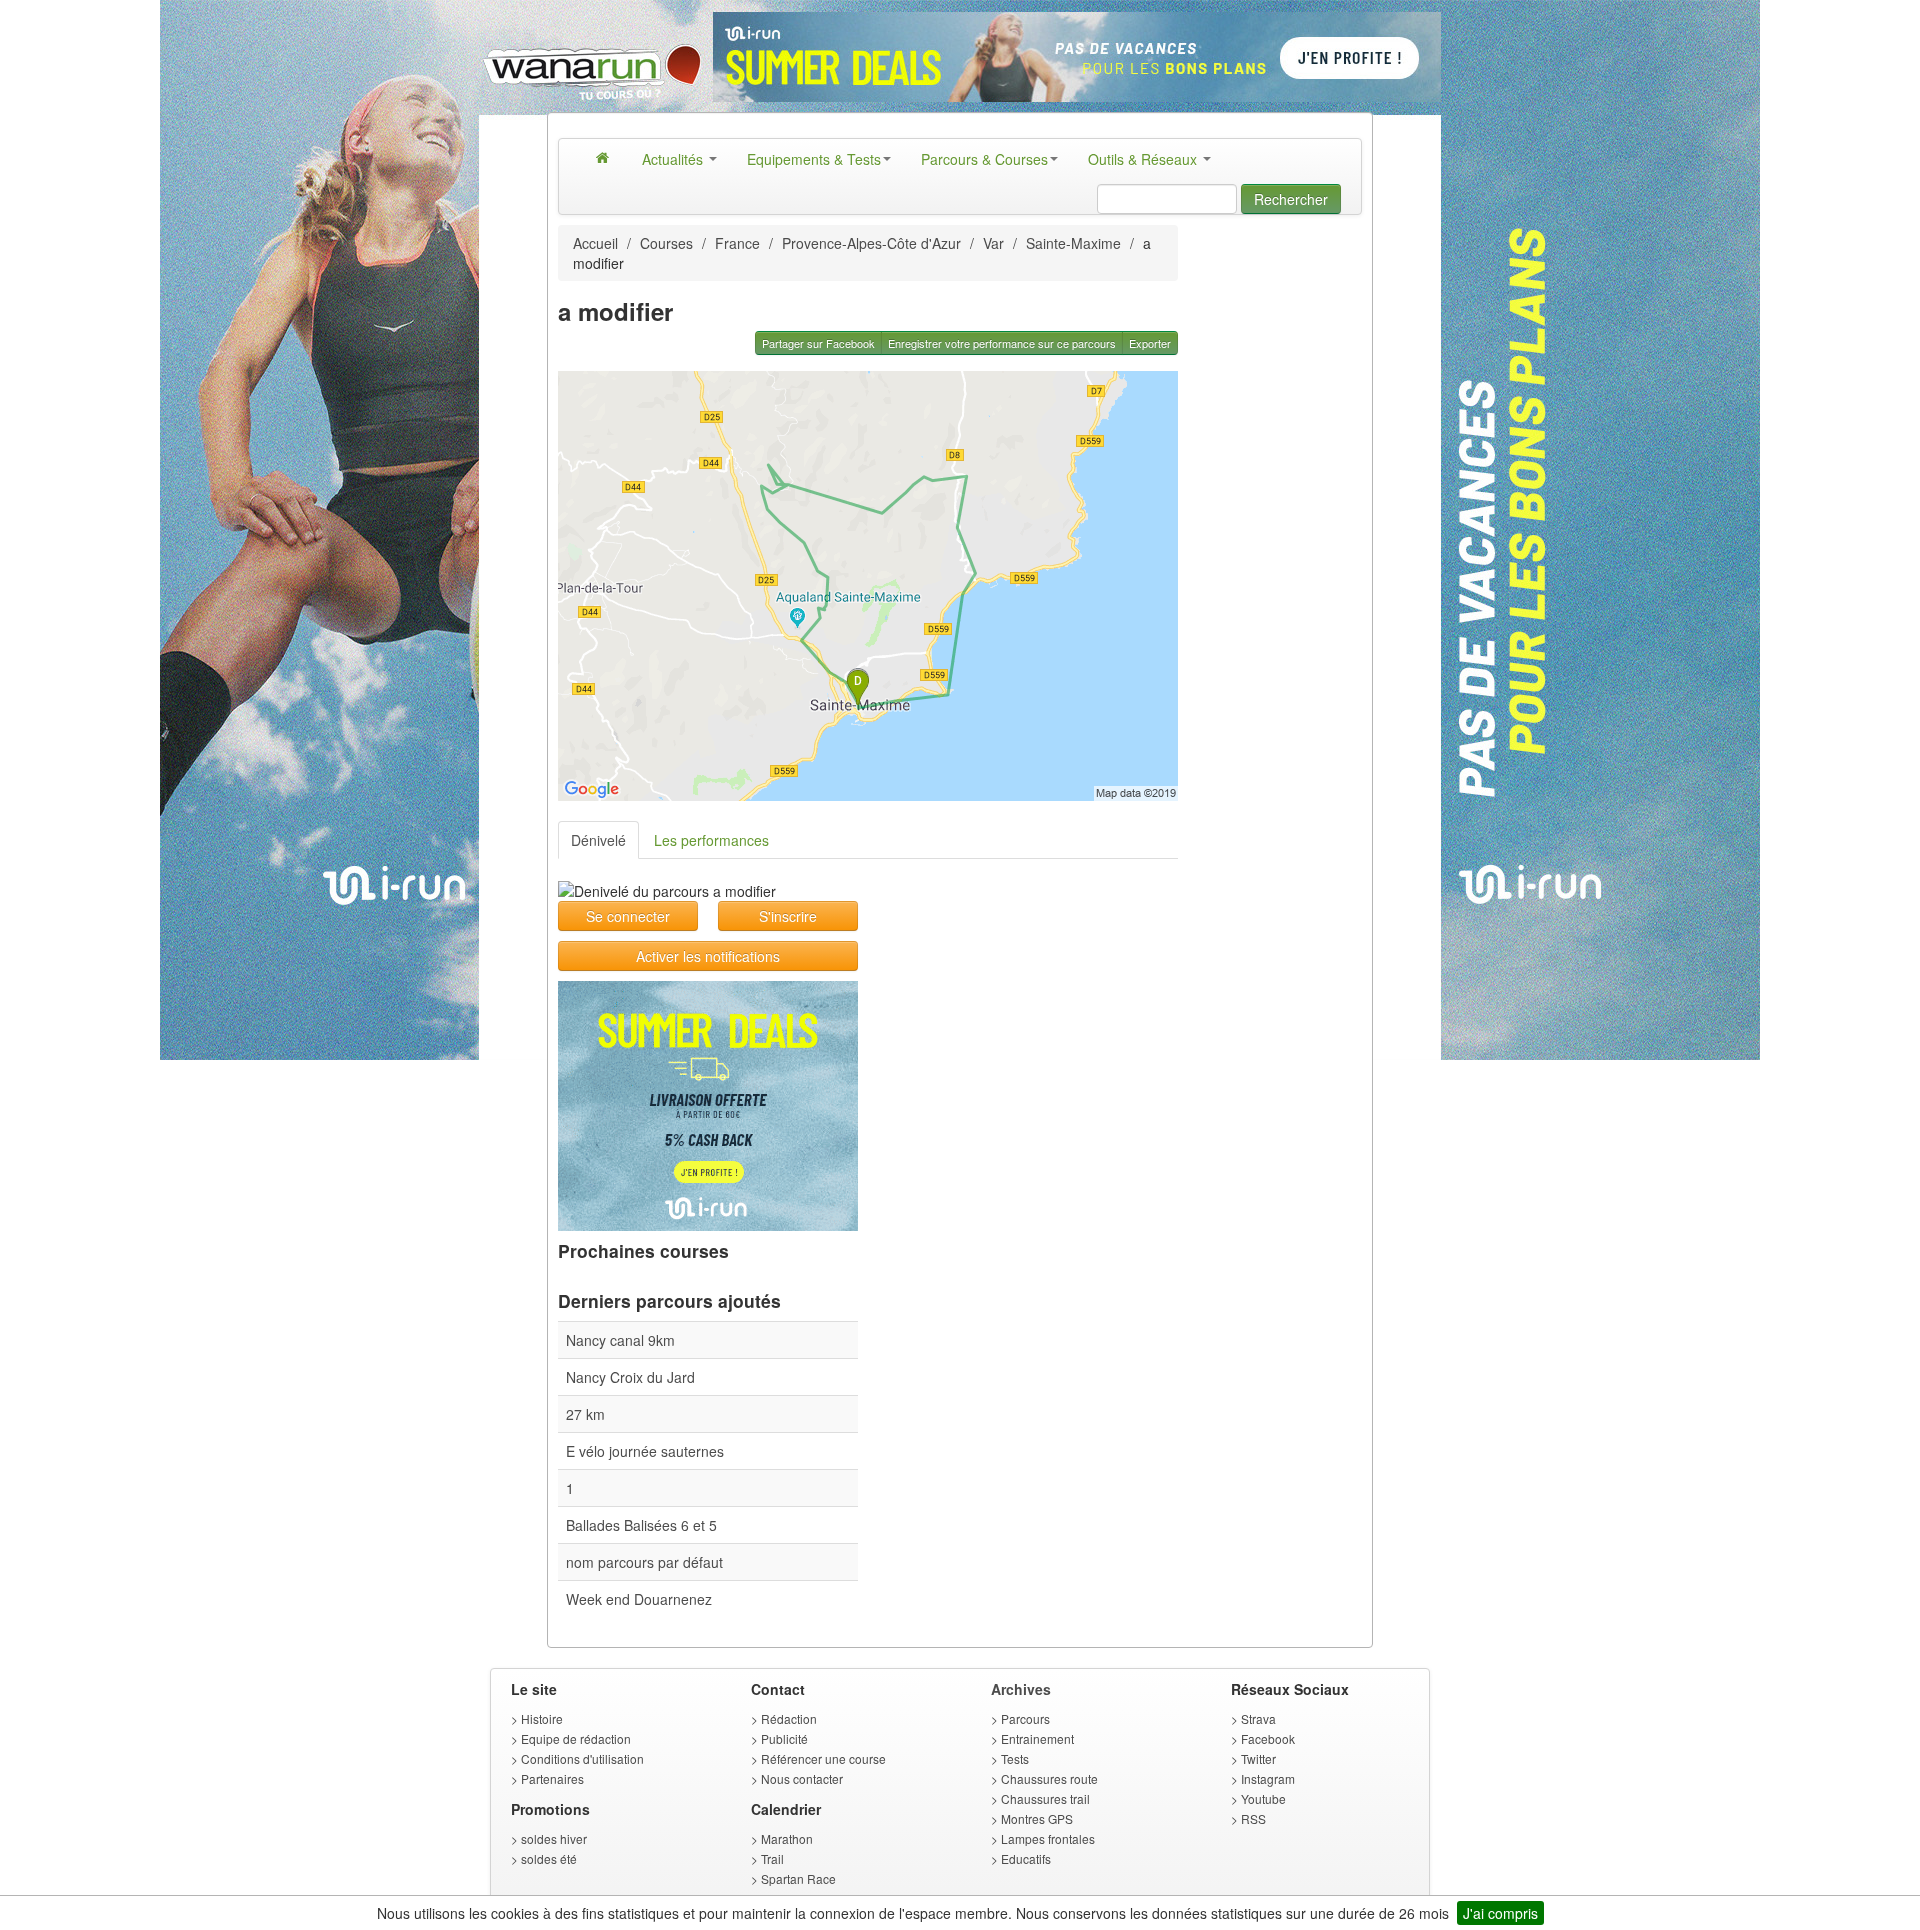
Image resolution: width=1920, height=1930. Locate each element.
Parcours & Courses (984, 159)
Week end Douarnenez (639, 1599)
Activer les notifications (708, 956)
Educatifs (1026, 1858)
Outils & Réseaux (1144, 159)
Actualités (674, 159)
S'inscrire (788, 916)
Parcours (1025, 1718)
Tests (1015, 1758)
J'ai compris (1500, 1913)
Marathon (787, 1838)
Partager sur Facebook (818, 343)
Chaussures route (1049, 1778)
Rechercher (1291, 199)
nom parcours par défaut (644, 1562)
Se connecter (628, 916)
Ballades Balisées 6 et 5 (641, 1525)
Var (993, 243)
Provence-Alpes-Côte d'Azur (871, 243)
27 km (585, 1414)
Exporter (1150, 343)
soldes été (549, 1858)
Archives (1021, 1689)
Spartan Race (798, 1878)
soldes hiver (554, 1838)
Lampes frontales (1048, 1838)
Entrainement (1037, 1738)
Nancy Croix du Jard (630, 1377)
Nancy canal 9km (620, 1340)
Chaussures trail (1045, 1798)
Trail (772, 1858)
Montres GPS (1037, 1818)
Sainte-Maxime (1073, 243)
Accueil (595, 243)
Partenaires (552, 1778)
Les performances (711, 840)
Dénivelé (598, 840)
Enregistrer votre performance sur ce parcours (1002, 343)
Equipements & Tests (814, 159)
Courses (666, 243)
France (737, 243)
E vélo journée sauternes (645, 1451)
